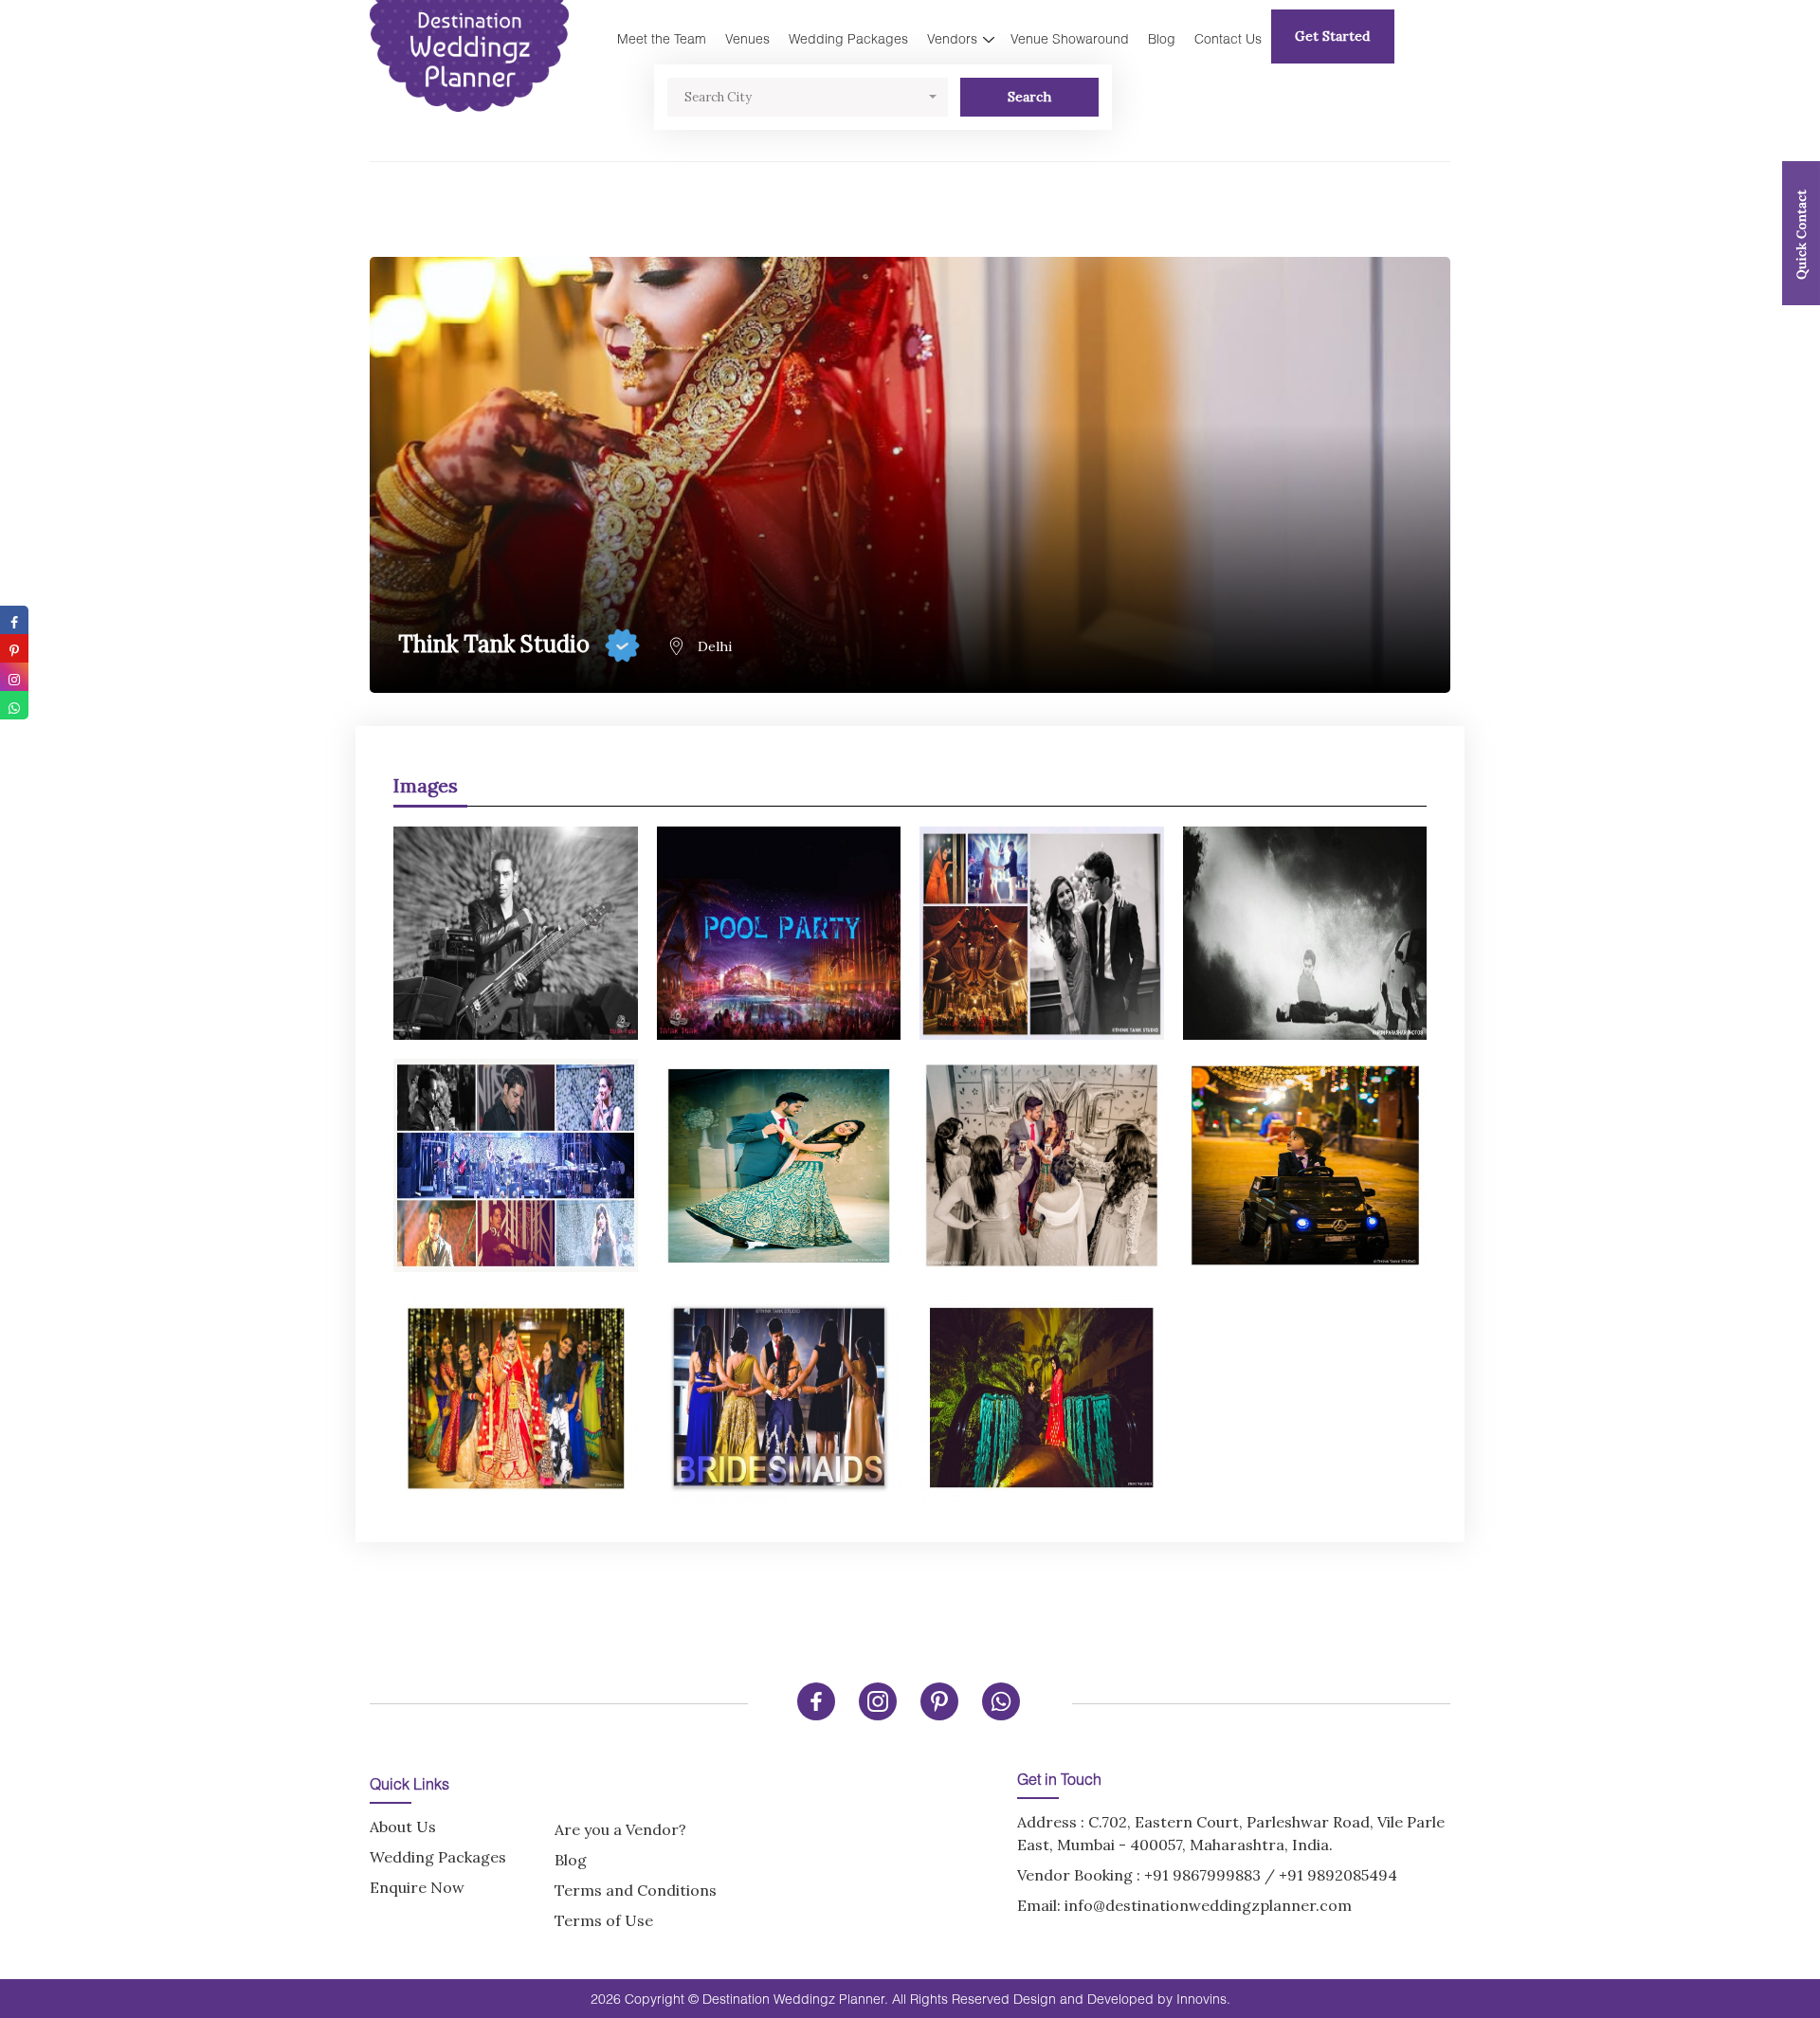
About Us (403, 1827)
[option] (910, 1156)
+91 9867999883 (1202, 1875)
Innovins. (1203, 1999)
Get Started (1332, 36)
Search (1029, 97)
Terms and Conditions (636, 1890)
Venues (747, 38)
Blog (1162, 38)
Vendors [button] (952, 38)
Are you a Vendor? (620, 1829)
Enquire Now (417, 1887)
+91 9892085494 (1338, 1875)
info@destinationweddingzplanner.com (1208, 1905)
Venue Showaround (1070, 38)
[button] (808, 97)
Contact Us (1228, 38)
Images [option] (426, 785)
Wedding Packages (848, 38)
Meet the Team (662, 38)
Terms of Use (604, 1920)
